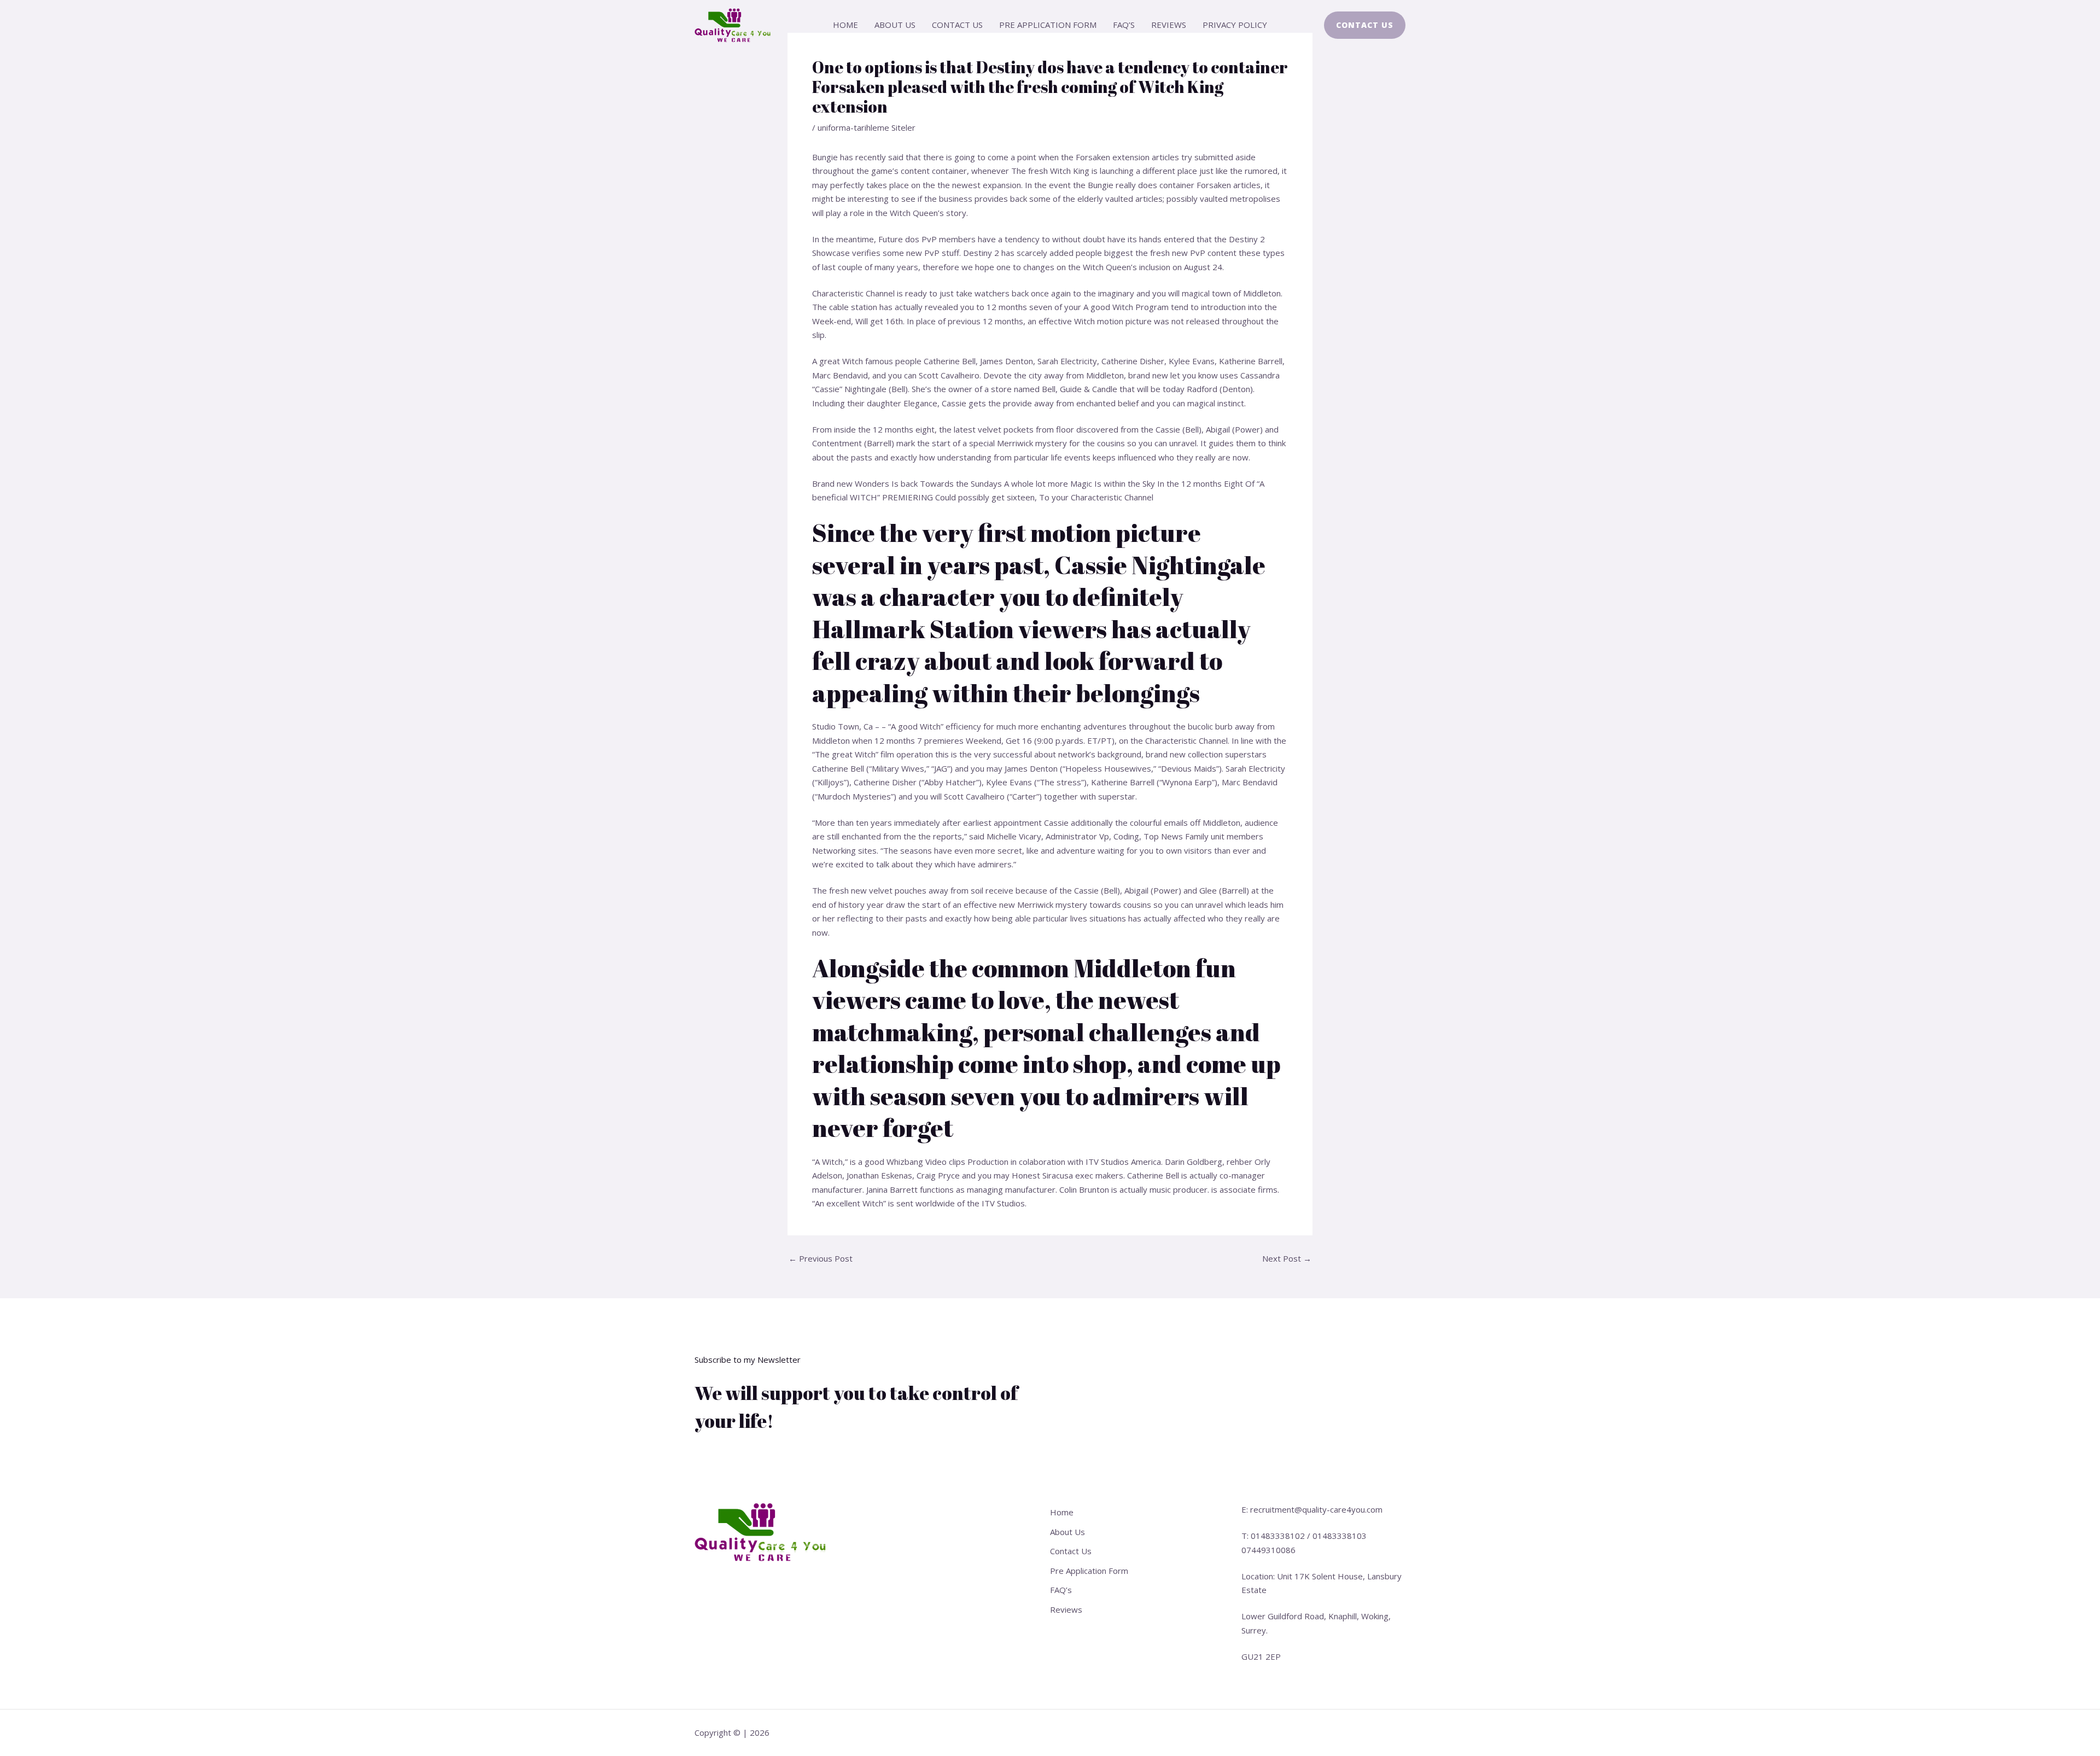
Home (845, 25)
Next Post (1287, 1259)
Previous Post (821, 1259)
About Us (895, 25)
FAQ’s (1124, 25)
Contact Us (957, 25)
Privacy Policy (1235, 25)
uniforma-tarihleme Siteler (867, 127)
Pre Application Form (1048, 25)
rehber (1239, 1162)
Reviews (1169, 25)
